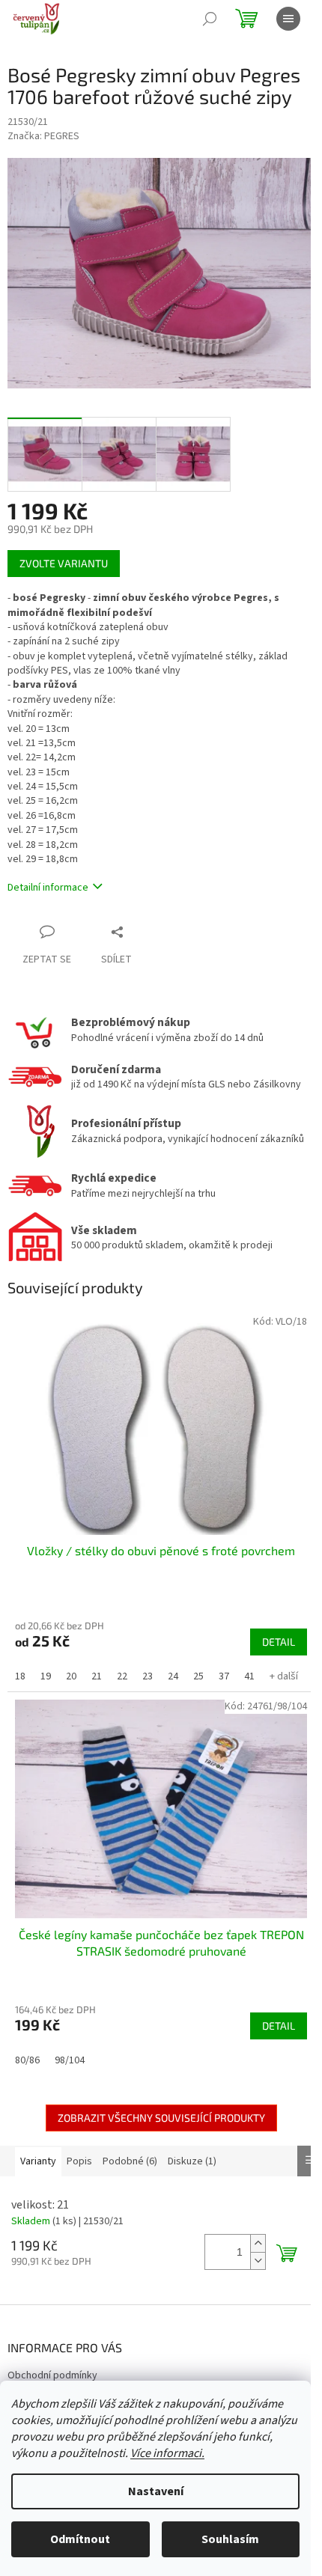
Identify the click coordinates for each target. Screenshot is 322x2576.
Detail (279, 1642)
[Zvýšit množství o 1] (258, 2243)
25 (198, 1676)
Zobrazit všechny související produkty (161, 2118)
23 (148, 1676)
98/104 (70, 2060)
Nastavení (156, 2491)
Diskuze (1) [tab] (192, 2161)
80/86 (27, 2060)
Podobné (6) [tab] (130, 2161)
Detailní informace (48, 888)
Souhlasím (230, 2539)
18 (20, 1676)
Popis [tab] (79, 2161)
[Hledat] (210, 19)
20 (71, 1676)
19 (46, 1676)
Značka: (43, 136)
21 (97, 1676)
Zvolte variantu (64, 563)
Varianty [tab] (38, 2161)
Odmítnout (80, 2539)
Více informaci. (167, 2453)
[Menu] (288, 19)
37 (224, 1676)
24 (173, 1676)
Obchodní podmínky (52, 2375)
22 (122, 1676)
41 (249, 1676)
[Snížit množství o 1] (258, 2261)
